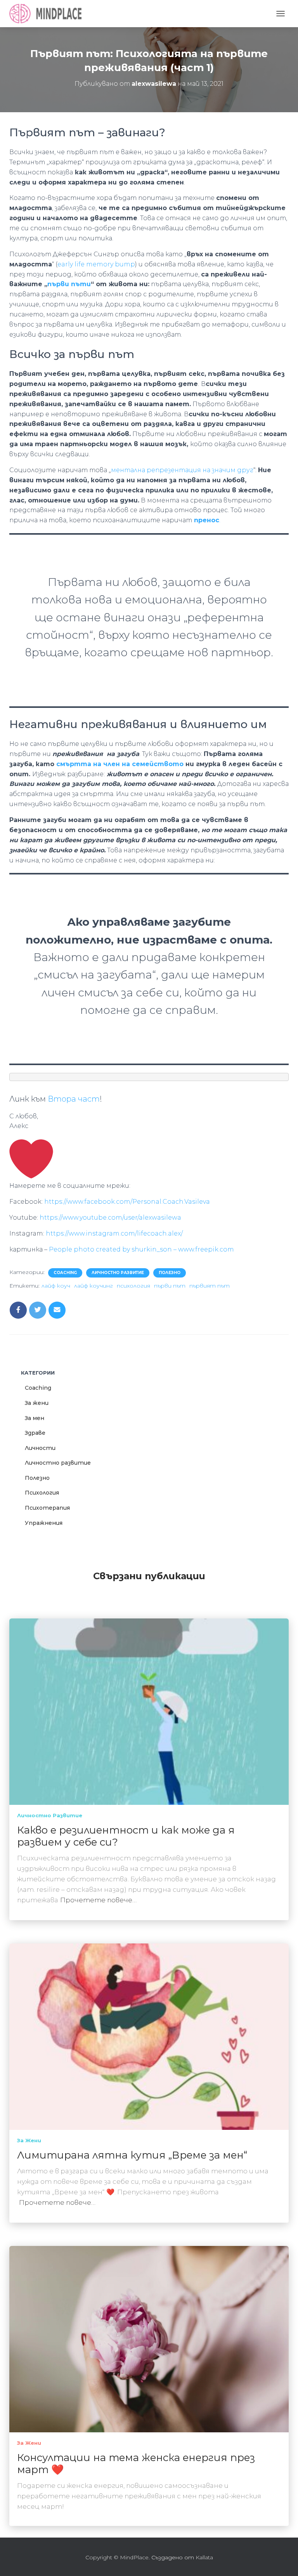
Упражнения (44, 1523)
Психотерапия (47, 1508)
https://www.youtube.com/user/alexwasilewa (110, 1218)
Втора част (74, 1099)
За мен (35, 1418)
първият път (210, 1286)
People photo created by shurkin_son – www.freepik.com (141, 1249)
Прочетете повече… (98, 1900)
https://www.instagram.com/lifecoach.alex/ (114, 1233)
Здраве (35, 1433)
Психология (42, 1493)
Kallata (204, 2557)
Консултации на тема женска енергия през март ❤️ (136, 2464)
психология (133, 1286)
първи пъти (69, 284)
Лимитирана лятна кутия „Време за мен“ (132, 2155)
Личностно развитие (118, 1273)
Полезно (170, 1273)
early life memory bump (96, 264)
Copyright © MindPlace (117, 2557)
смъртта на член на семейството (121, 764)
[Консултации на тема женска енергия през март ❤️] (149, 2339)
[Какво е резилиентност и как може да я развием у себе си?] (149, 1711)
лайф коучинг (94, 1286)
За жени (37, 1403)
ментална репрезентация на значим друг (182, 470)
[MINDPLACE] (48, 14)
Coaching (65, 1273)
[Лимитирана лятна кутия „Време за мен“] (149, 2036)
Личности (40, 1448)
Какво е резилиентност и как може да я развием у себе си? (126, 1836)
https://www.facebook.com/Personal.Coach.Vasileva (127, 1202)
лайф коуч (56, 1286)
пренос (207, 520)
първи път (170, 1286)
